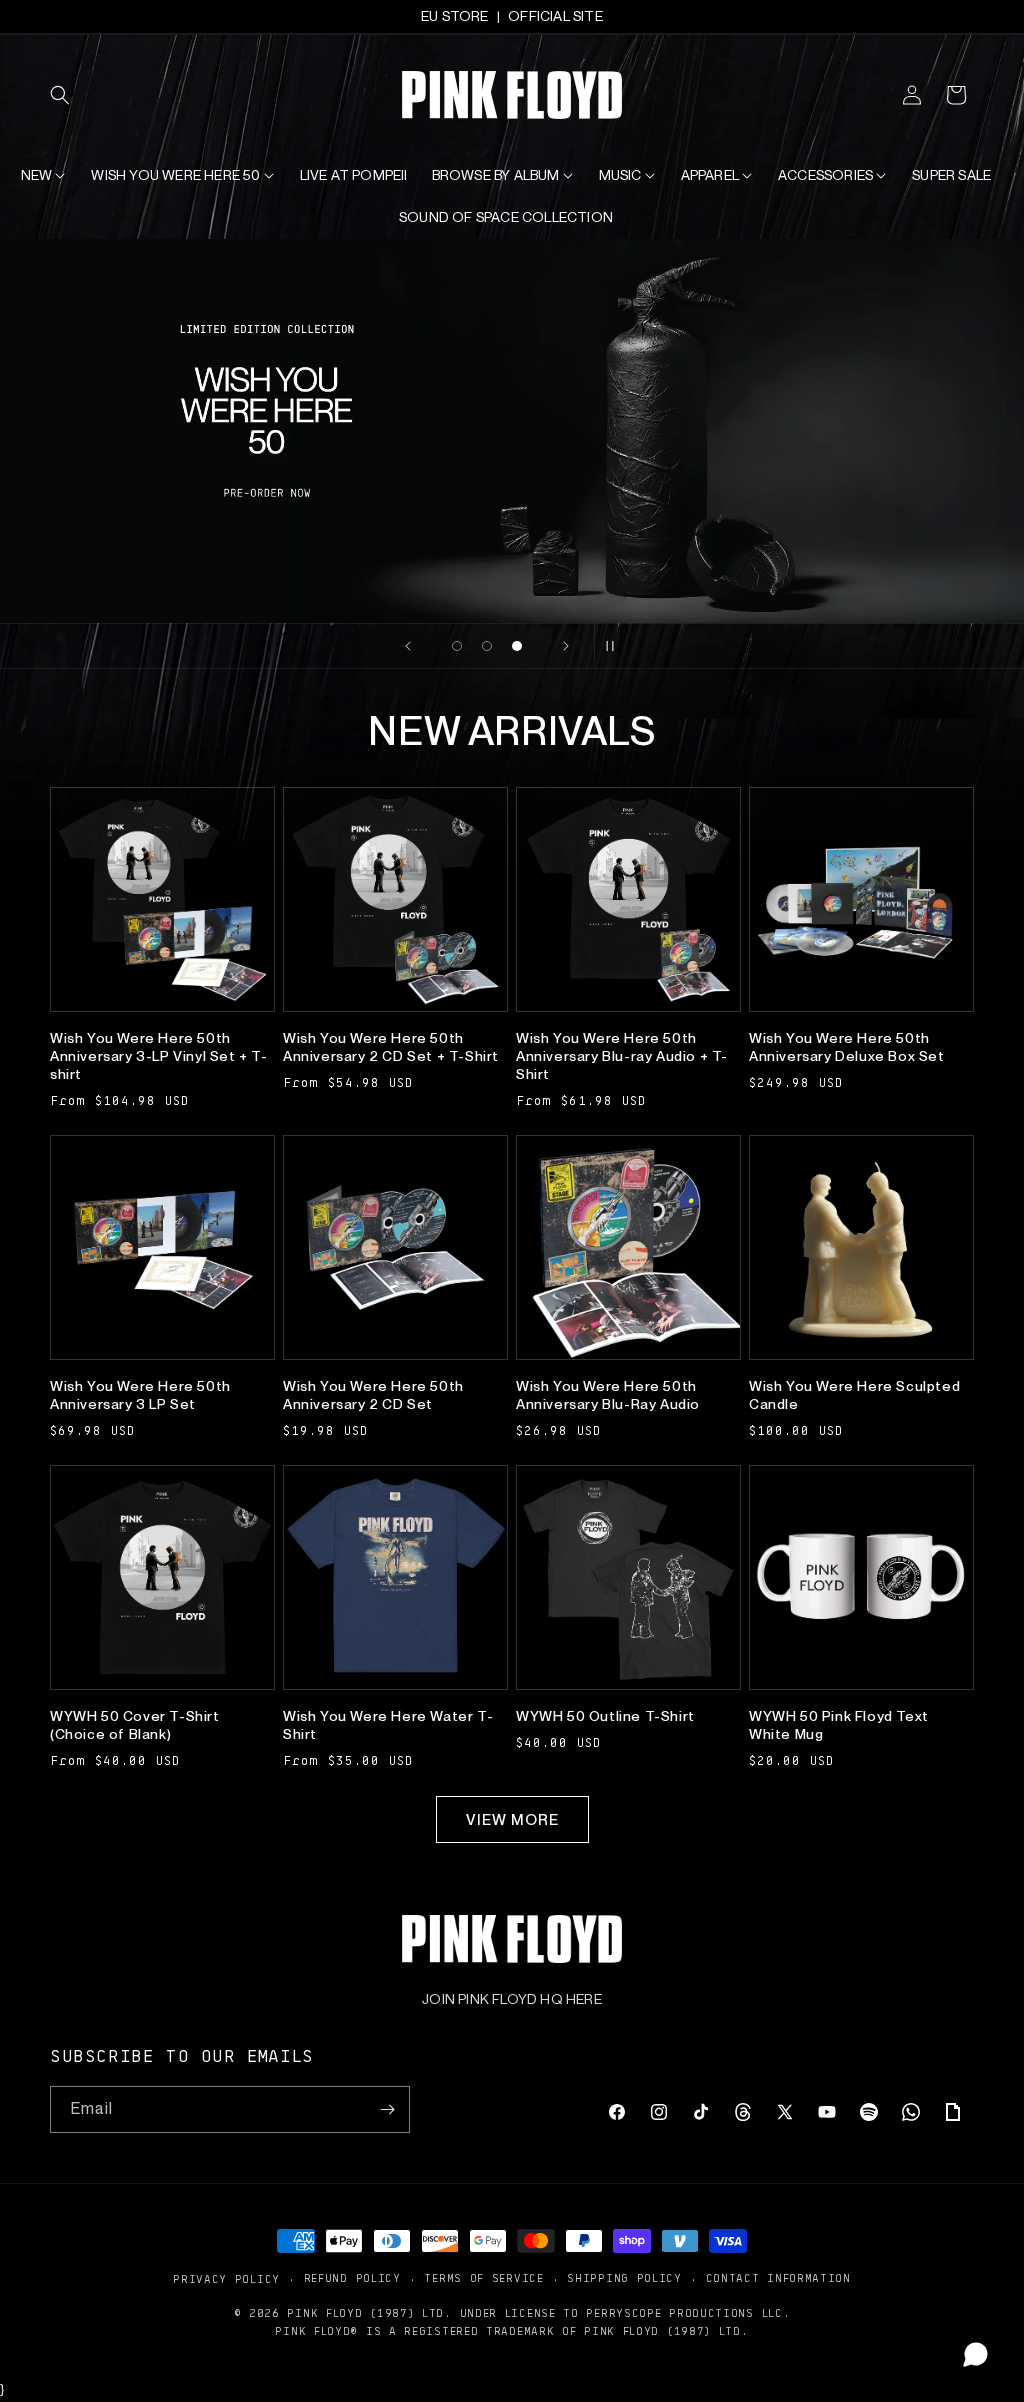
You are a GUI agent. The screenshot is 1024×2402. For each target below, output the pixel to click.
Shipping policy (624, 2277)
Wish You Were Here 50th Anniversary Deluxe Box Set (847, 1047)
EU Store (455, 16)
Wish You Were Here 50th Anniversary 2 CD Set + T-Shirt (391, 1047)
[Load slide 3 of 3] (517, 646)
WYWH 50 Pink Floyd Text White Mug (839, 1725)
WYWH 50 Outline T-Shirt (605, 1716)
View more (512, 1820)
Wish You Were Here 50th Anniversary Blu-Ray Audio (608, 1395)
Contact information (778, 2277)
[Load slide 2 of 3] (487, 646)
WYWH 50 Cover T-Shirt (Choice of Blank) (135, 1725)
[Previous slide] (408, 646)
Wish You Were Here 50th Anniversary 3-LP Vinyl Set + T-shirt (159, 1056)
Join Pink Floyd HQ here (512, 1999)
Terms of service (483, 2277)
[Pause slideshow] (616, 646)
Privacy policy (226, 2278)
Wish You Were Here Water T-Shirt (388, 1725)
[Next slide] (566, 646)
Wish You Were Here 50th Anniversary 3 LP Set (140, 1395)
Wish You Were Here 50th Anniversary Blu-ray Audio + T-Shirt (622, 1056)
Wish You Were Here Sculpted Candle (854, 1395)
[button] (72, 95)
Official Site (555, 16)
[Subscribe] (387, 2109)
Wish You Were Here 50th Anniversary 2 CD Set (373, 1395)
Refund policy (352, 2277)
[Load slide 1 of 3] (457, 646)
